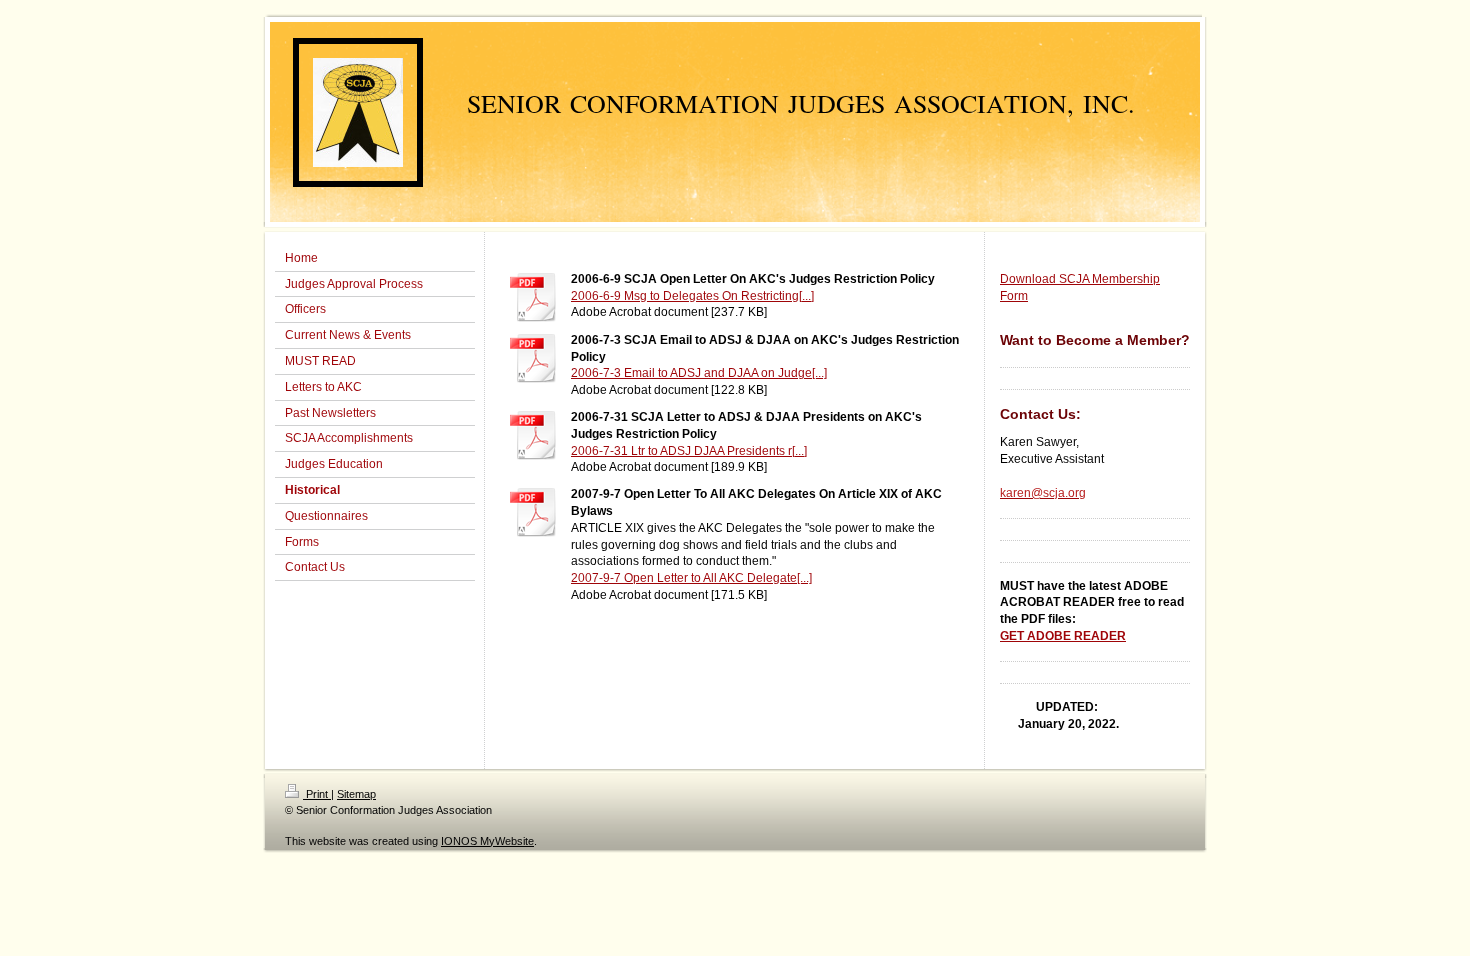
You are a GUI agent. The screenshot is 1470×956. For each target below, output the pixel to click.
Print (317, 794)
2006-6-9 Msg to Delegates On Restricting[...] (692, 296)
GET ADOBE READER (1063, 636)
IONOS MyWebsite (487, 841)
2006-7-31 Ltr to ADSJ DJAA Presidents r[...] (689, 451)
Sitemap (356, 794)
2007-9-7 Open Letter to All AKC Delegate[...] (691, 578)
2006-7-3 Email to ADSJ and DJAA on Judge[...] (699, 373)
